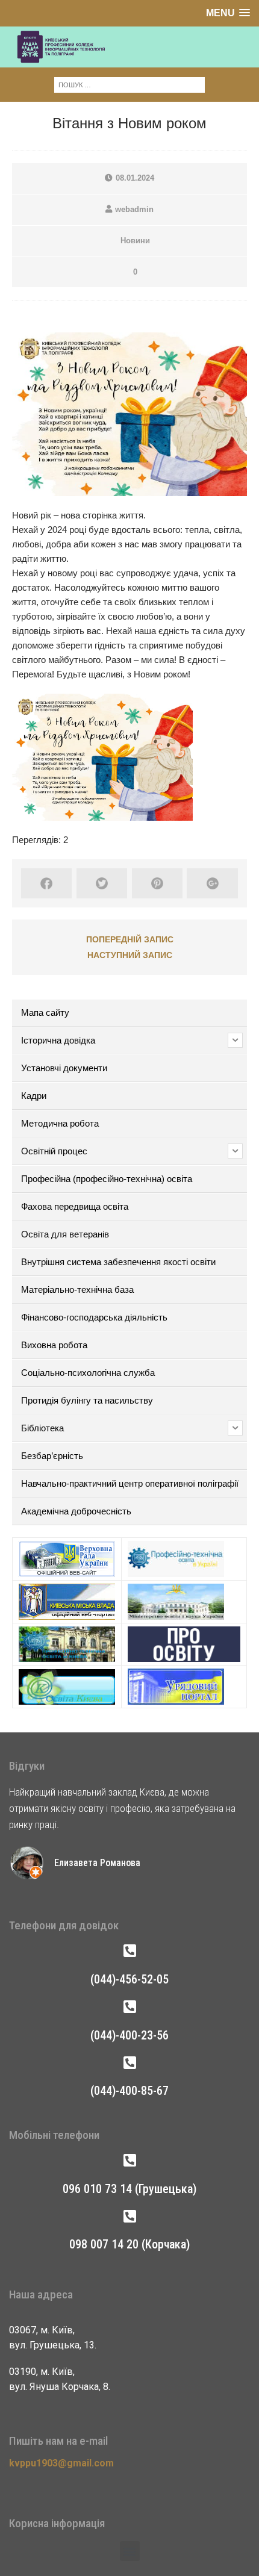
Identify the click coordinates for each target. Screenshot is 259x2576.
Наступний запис (130, 955)
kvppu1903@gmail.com (61, 2463)
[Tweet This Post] (102, 883)
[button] (130, 2551)
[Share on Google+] (212, 883)
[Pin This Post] (157, 883)
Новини (135, 241)
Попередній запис (130, 939)
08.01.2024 (135, 178)
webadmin (134, 209)
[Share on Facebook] (46, 883)
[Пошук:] (129, 84)
